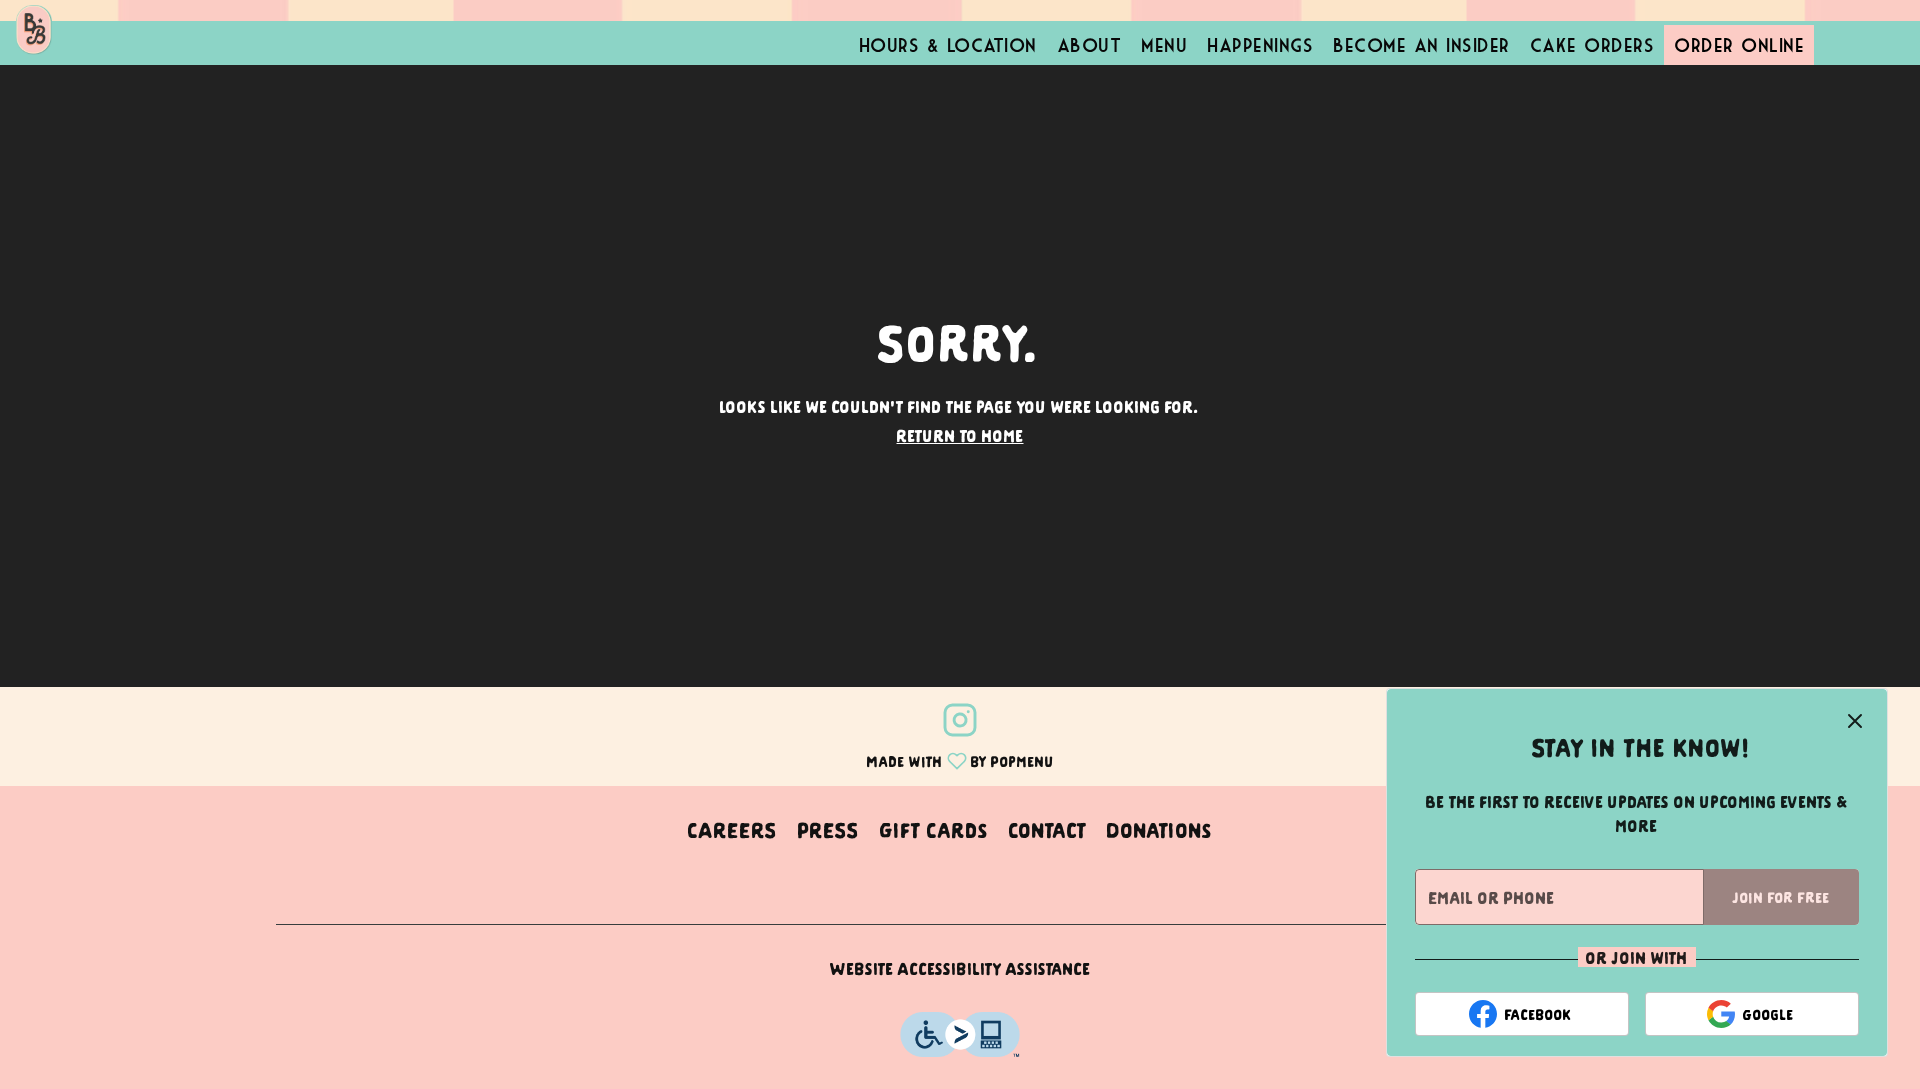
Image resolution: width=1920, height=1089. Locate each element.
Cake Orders (1592, 45)
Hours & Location (948, 45)
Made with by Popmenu (534, 759)
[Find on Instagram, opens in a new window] (960, 722)
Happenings (1260, 45)
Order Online (1739, 45)
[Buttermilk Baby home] (106, 30)
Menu (1164, 45)
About (1089, 45)
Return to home (960, 435)
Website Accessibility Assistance (960, 968)
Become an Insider (1421, 45)
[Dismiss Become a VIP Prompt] (1855, 721)
